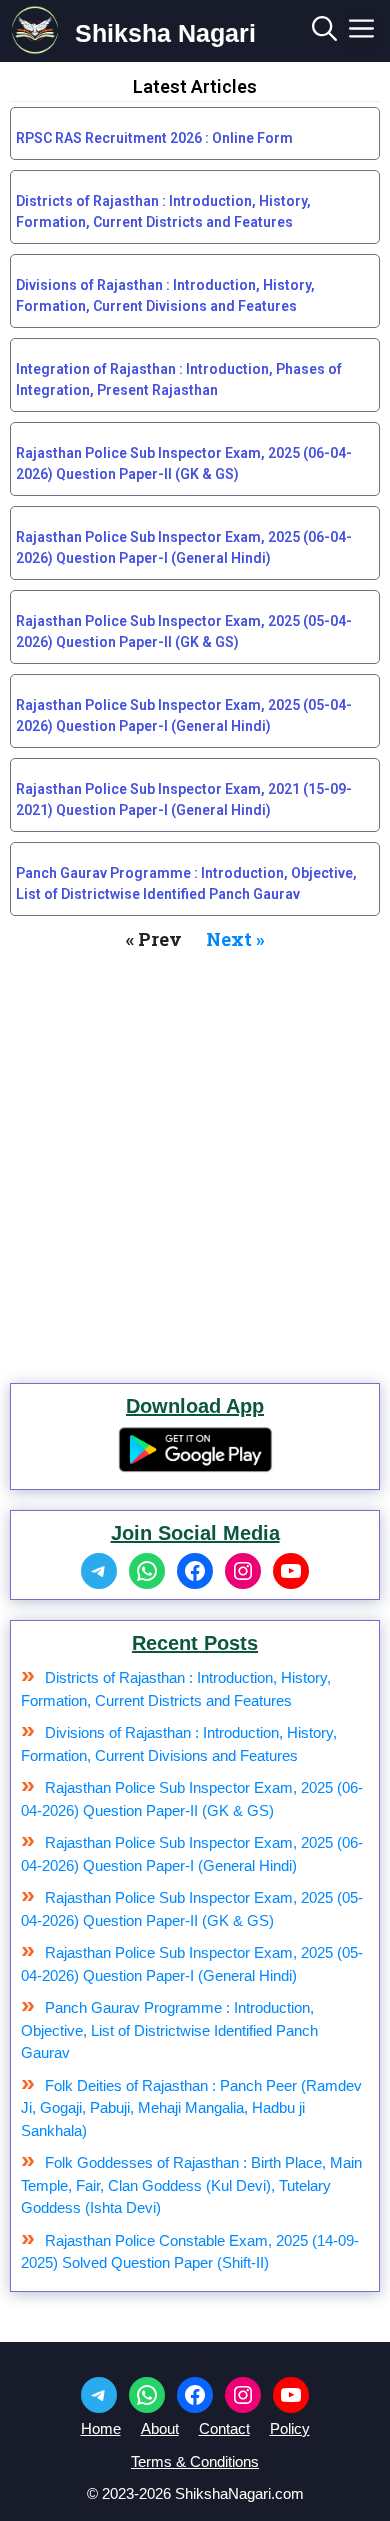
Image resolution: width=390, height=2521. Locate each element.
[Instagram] (243, 1571)
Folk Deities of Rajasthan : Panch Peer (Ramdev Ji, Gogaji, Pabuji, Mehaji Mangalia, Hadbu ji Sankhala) (191, 2108)
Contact (224, 2428)
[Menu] (361, 33)
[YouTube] (291, 1571)
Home (101, 2428)
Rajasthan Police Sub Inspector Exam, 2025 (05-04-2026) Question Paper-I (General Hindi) (184, 715)
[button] (324, 33)
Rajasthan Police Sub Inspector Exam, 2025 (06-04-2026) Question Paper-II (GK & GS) (184, 463)
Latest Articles (195, 86)
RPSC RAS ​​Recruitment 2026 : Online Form (154, 138)
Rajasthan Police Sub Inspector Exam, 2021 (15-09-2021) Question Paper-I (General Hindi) (184, 799)
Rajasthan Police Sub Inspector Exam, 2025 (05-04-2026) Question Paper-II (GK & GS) (184, 631)
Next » (235, 939)
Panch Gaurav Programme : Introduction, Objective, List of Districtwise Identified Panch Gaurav (186, 883)
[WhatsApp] (147, 1571)
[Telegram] (99, 1571)
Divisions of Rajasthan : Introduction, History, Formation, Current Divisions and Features (165, 295)
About (160, 2428)
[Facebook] (195, 1571)
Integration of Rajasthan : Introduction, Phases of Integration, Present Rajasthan (179, 379)
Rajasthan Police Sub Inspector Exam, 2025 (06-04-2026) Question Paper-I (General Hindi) (184, 547)
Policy (290, 2428)
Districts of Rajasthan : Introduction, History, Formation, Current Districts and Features (163, 211)
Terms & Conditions (195, 2461)
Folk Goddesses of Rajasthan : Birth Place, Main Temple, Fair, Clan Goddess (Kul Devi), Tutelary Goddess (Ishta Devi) (191, 2185)
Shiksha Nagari (165, 33)
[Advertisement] (195, 1158)
